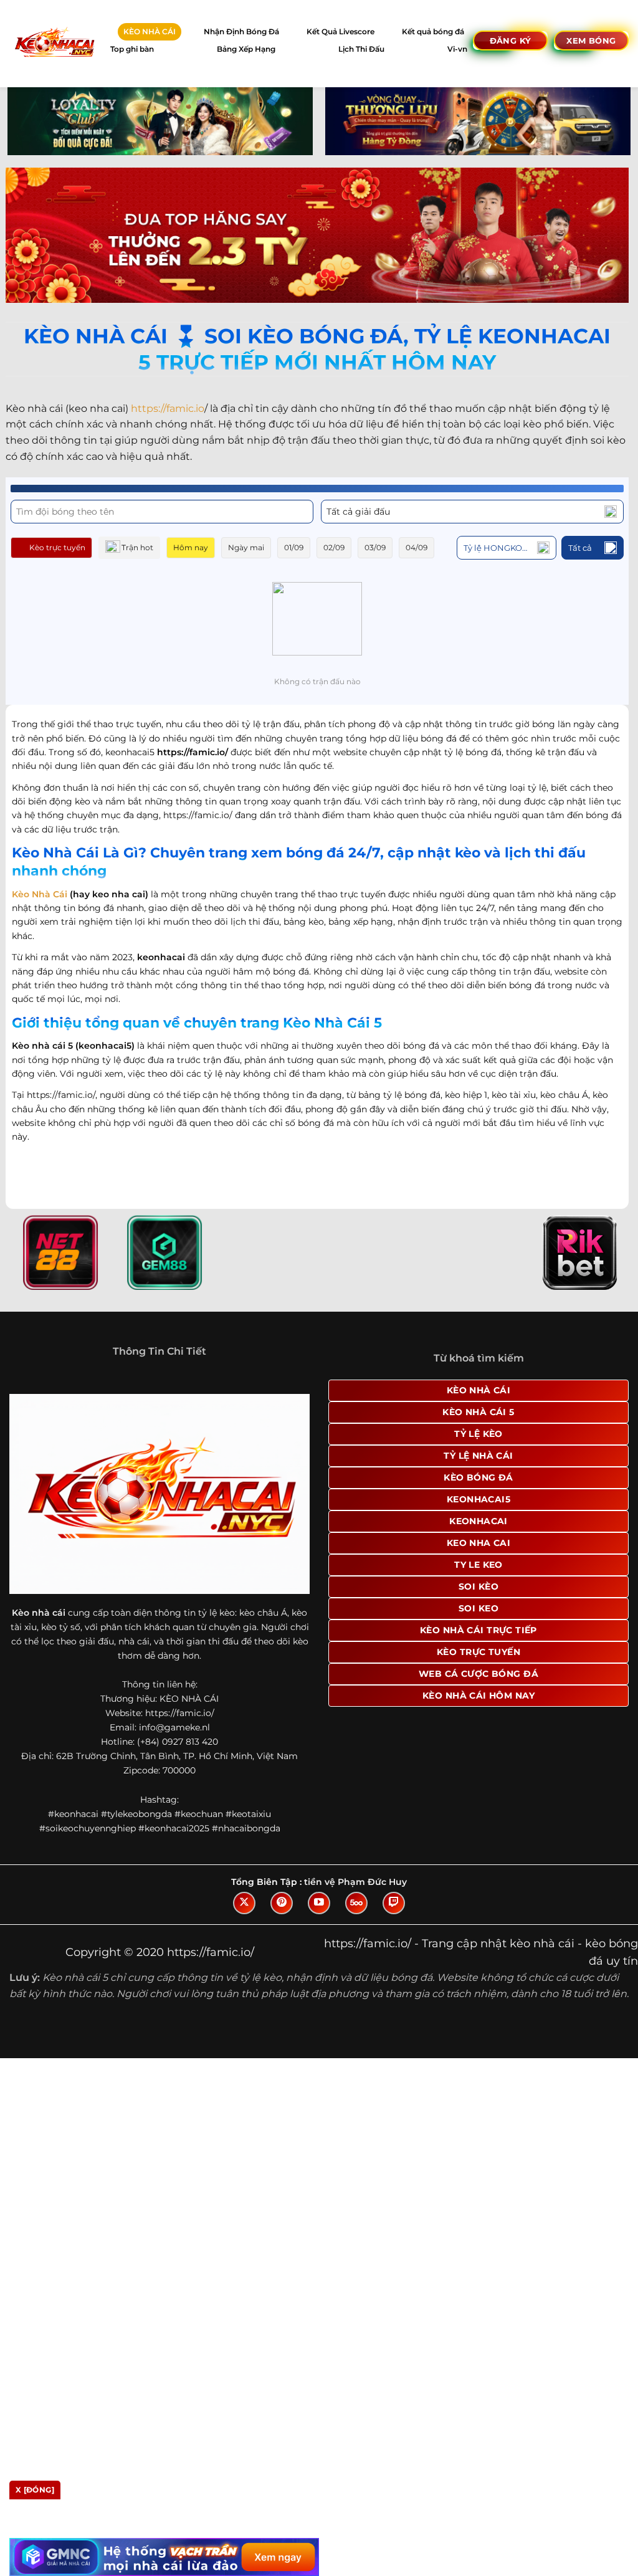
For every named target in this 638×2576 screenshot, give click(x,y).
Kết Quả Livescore (340, 31)
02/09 (334, 547)
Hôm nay (191, 547)
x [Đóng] (35, 2490)
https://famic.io (168, 408)
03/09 (375, 547)
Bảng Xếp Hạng (246, 49)
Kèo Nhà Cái (40, 894)
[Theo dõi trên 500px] (356, 1903)
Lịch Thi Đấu (361, 49)
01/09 (294, 547)
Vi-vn (457, 49)
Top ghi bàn (132, 49)
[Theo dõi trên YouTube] (319, 1903)
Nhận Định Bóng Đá (241, 31)
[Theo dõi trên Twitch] (394, 1903)
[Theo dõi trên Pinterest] (282, 1903)
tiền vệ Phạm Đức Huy (355, 1882)
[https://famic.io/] (54, 43)
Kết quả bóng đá (433, 31)
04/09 (417, 547)
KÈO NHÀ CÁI (150, 31)
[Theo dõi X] (244, 1903)
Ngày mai (246, 547)
